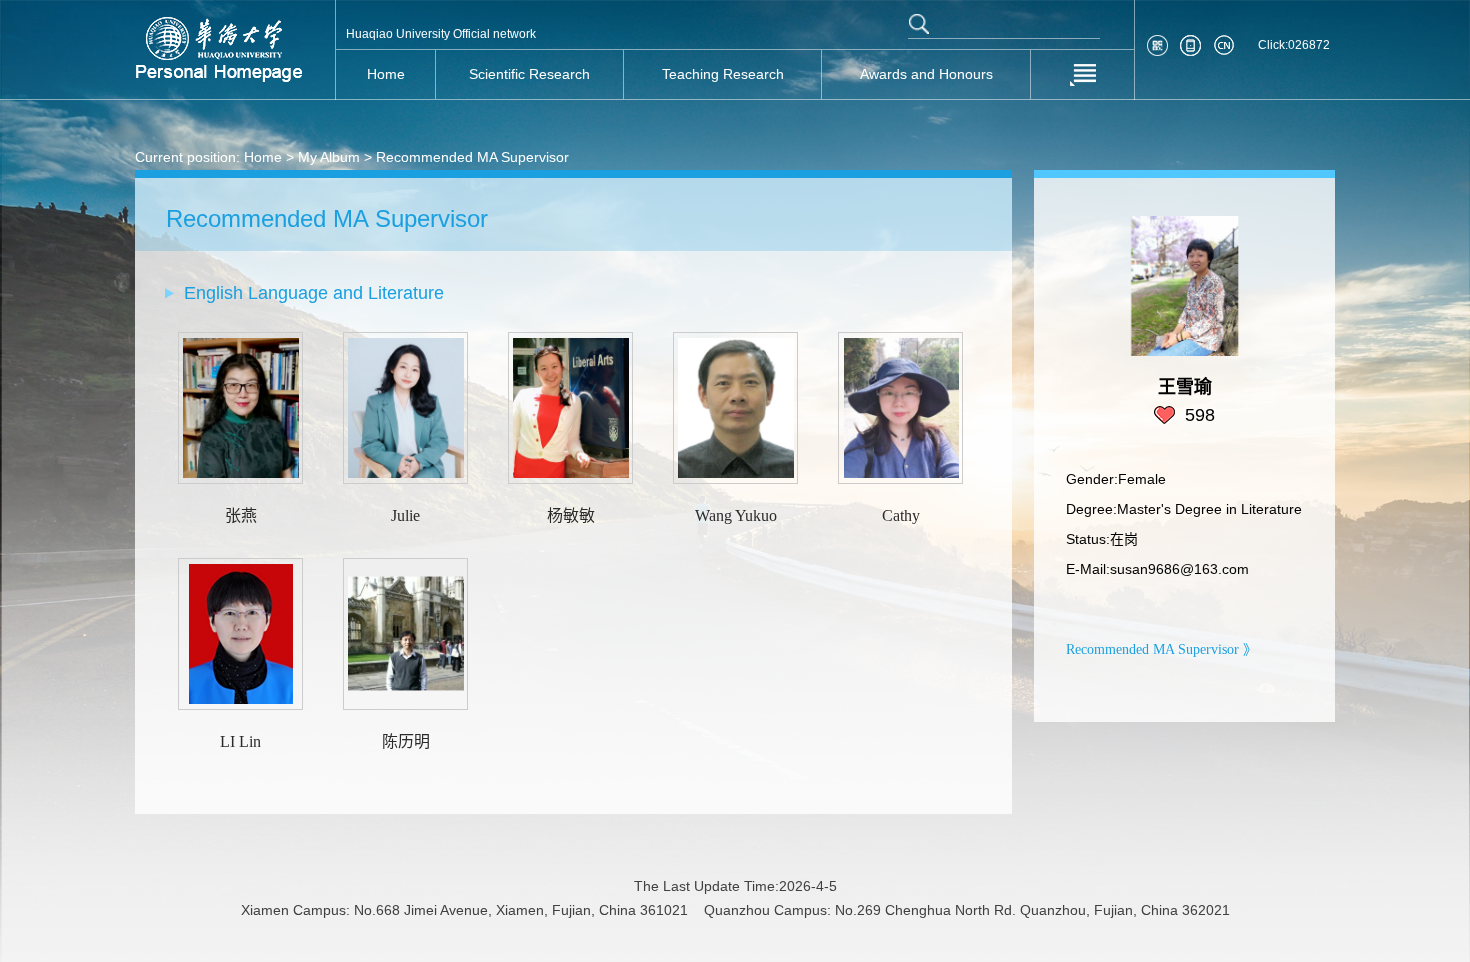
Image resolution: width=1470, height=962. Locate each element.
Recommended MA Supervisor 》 (1161, 649)
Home (263, 157)
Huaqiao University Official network (441, 34)
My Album (329, 157)
